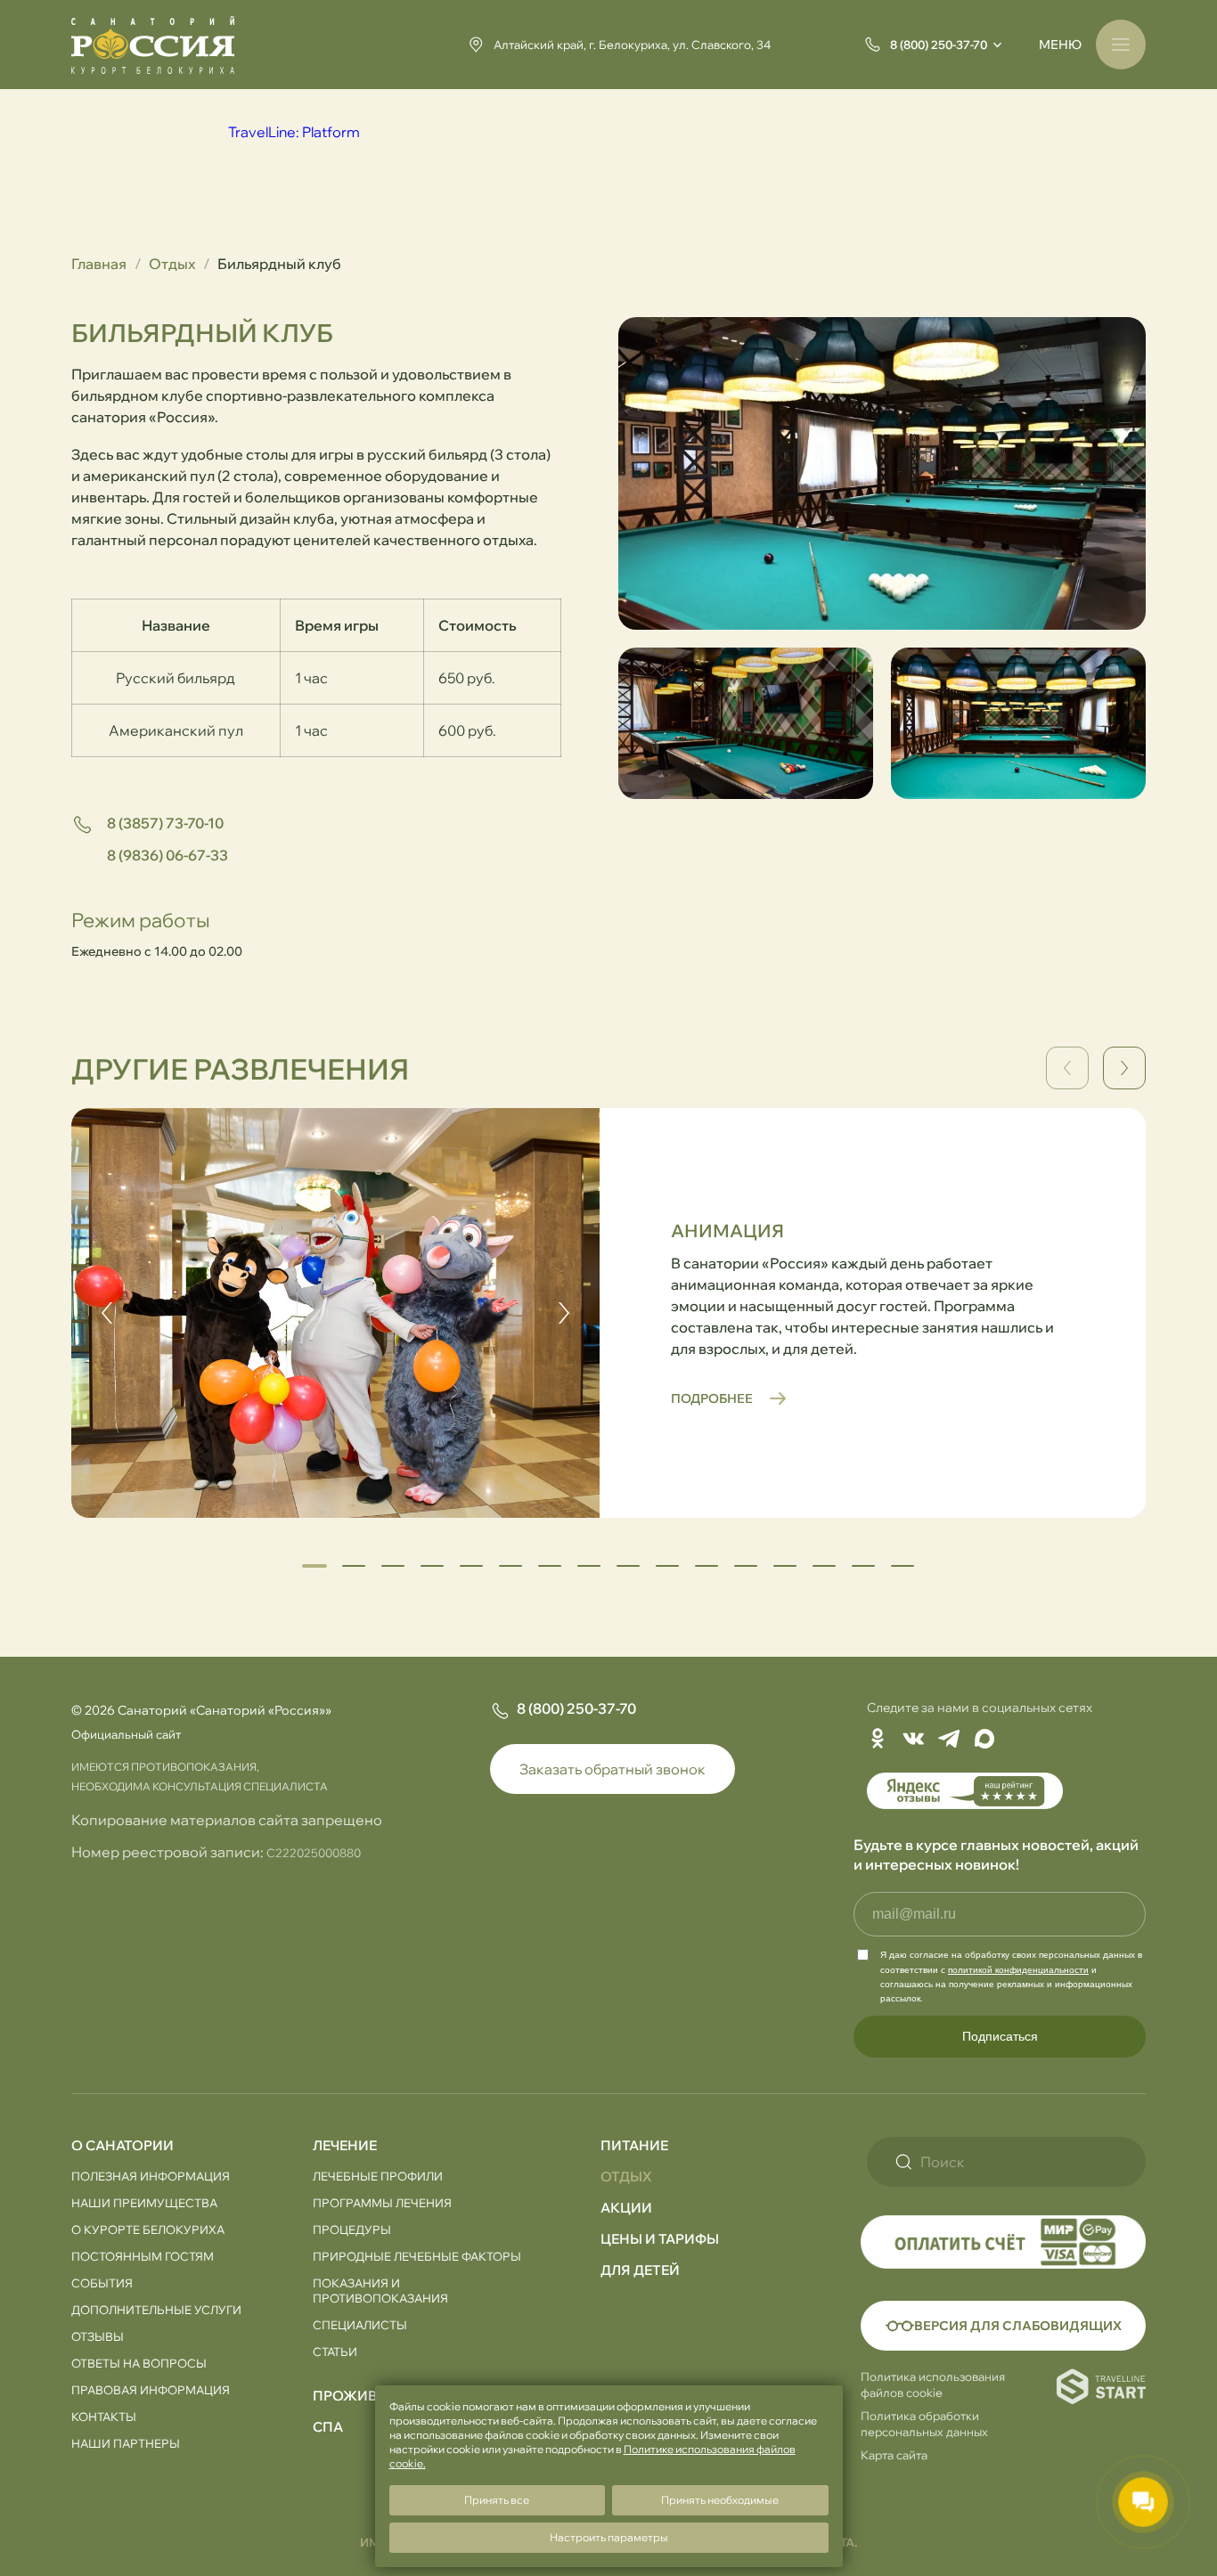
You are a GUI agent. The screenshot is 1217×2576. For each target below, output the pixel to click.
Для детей (640, 2270)
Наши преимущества (144, 2203)
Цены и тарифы (660, 2239)
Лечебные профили (378, 2176)
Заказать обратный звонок (613, 1769)
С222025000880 (314, 1853)
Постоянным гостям (143, 2256)
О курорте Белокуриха (148, 2230)
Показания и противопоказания (380, 2291)
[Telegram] (949, 1740)
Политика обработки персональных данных (924, 2424)
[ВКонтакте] (913, 1740)
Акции (626, 2208)
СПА (328, 2427)
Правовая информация (151, 2390)
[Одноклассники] (878, 1740)
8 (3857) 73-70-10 (165, 823)
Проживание (364, 2396)
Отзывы (98, 2336)
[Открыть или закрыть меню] (1121, 45)
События (102, 2283)
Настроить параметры (609, 2537)
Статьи (335, 2352)
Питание (634, 2145)
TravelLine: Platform (294, 132)
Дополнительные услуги (156, 2310)
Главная (99, 264)
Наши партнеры (126, 2443)
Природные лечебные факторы (417, 2256)
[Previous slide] (107, 1313)
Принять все (497, 2500)
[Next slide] (1124, 1068)
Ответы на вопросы (139, 2363)
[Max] (984, 1740)
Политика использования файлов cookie (933, 2384)
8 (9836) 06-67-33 (167, 855)
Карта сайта (894, 2455)
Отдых (172, 264)
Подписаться (1000, 2036)
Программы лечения (382, 2203)
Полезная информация (151, 2176)
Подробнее (712, 1398)
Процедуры (352, 2230)
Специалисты (360, 2325)
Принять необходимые (720, 2500)
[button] (354, 1566)
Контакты (104, 2417)
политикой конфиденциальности (1018, 1970)
